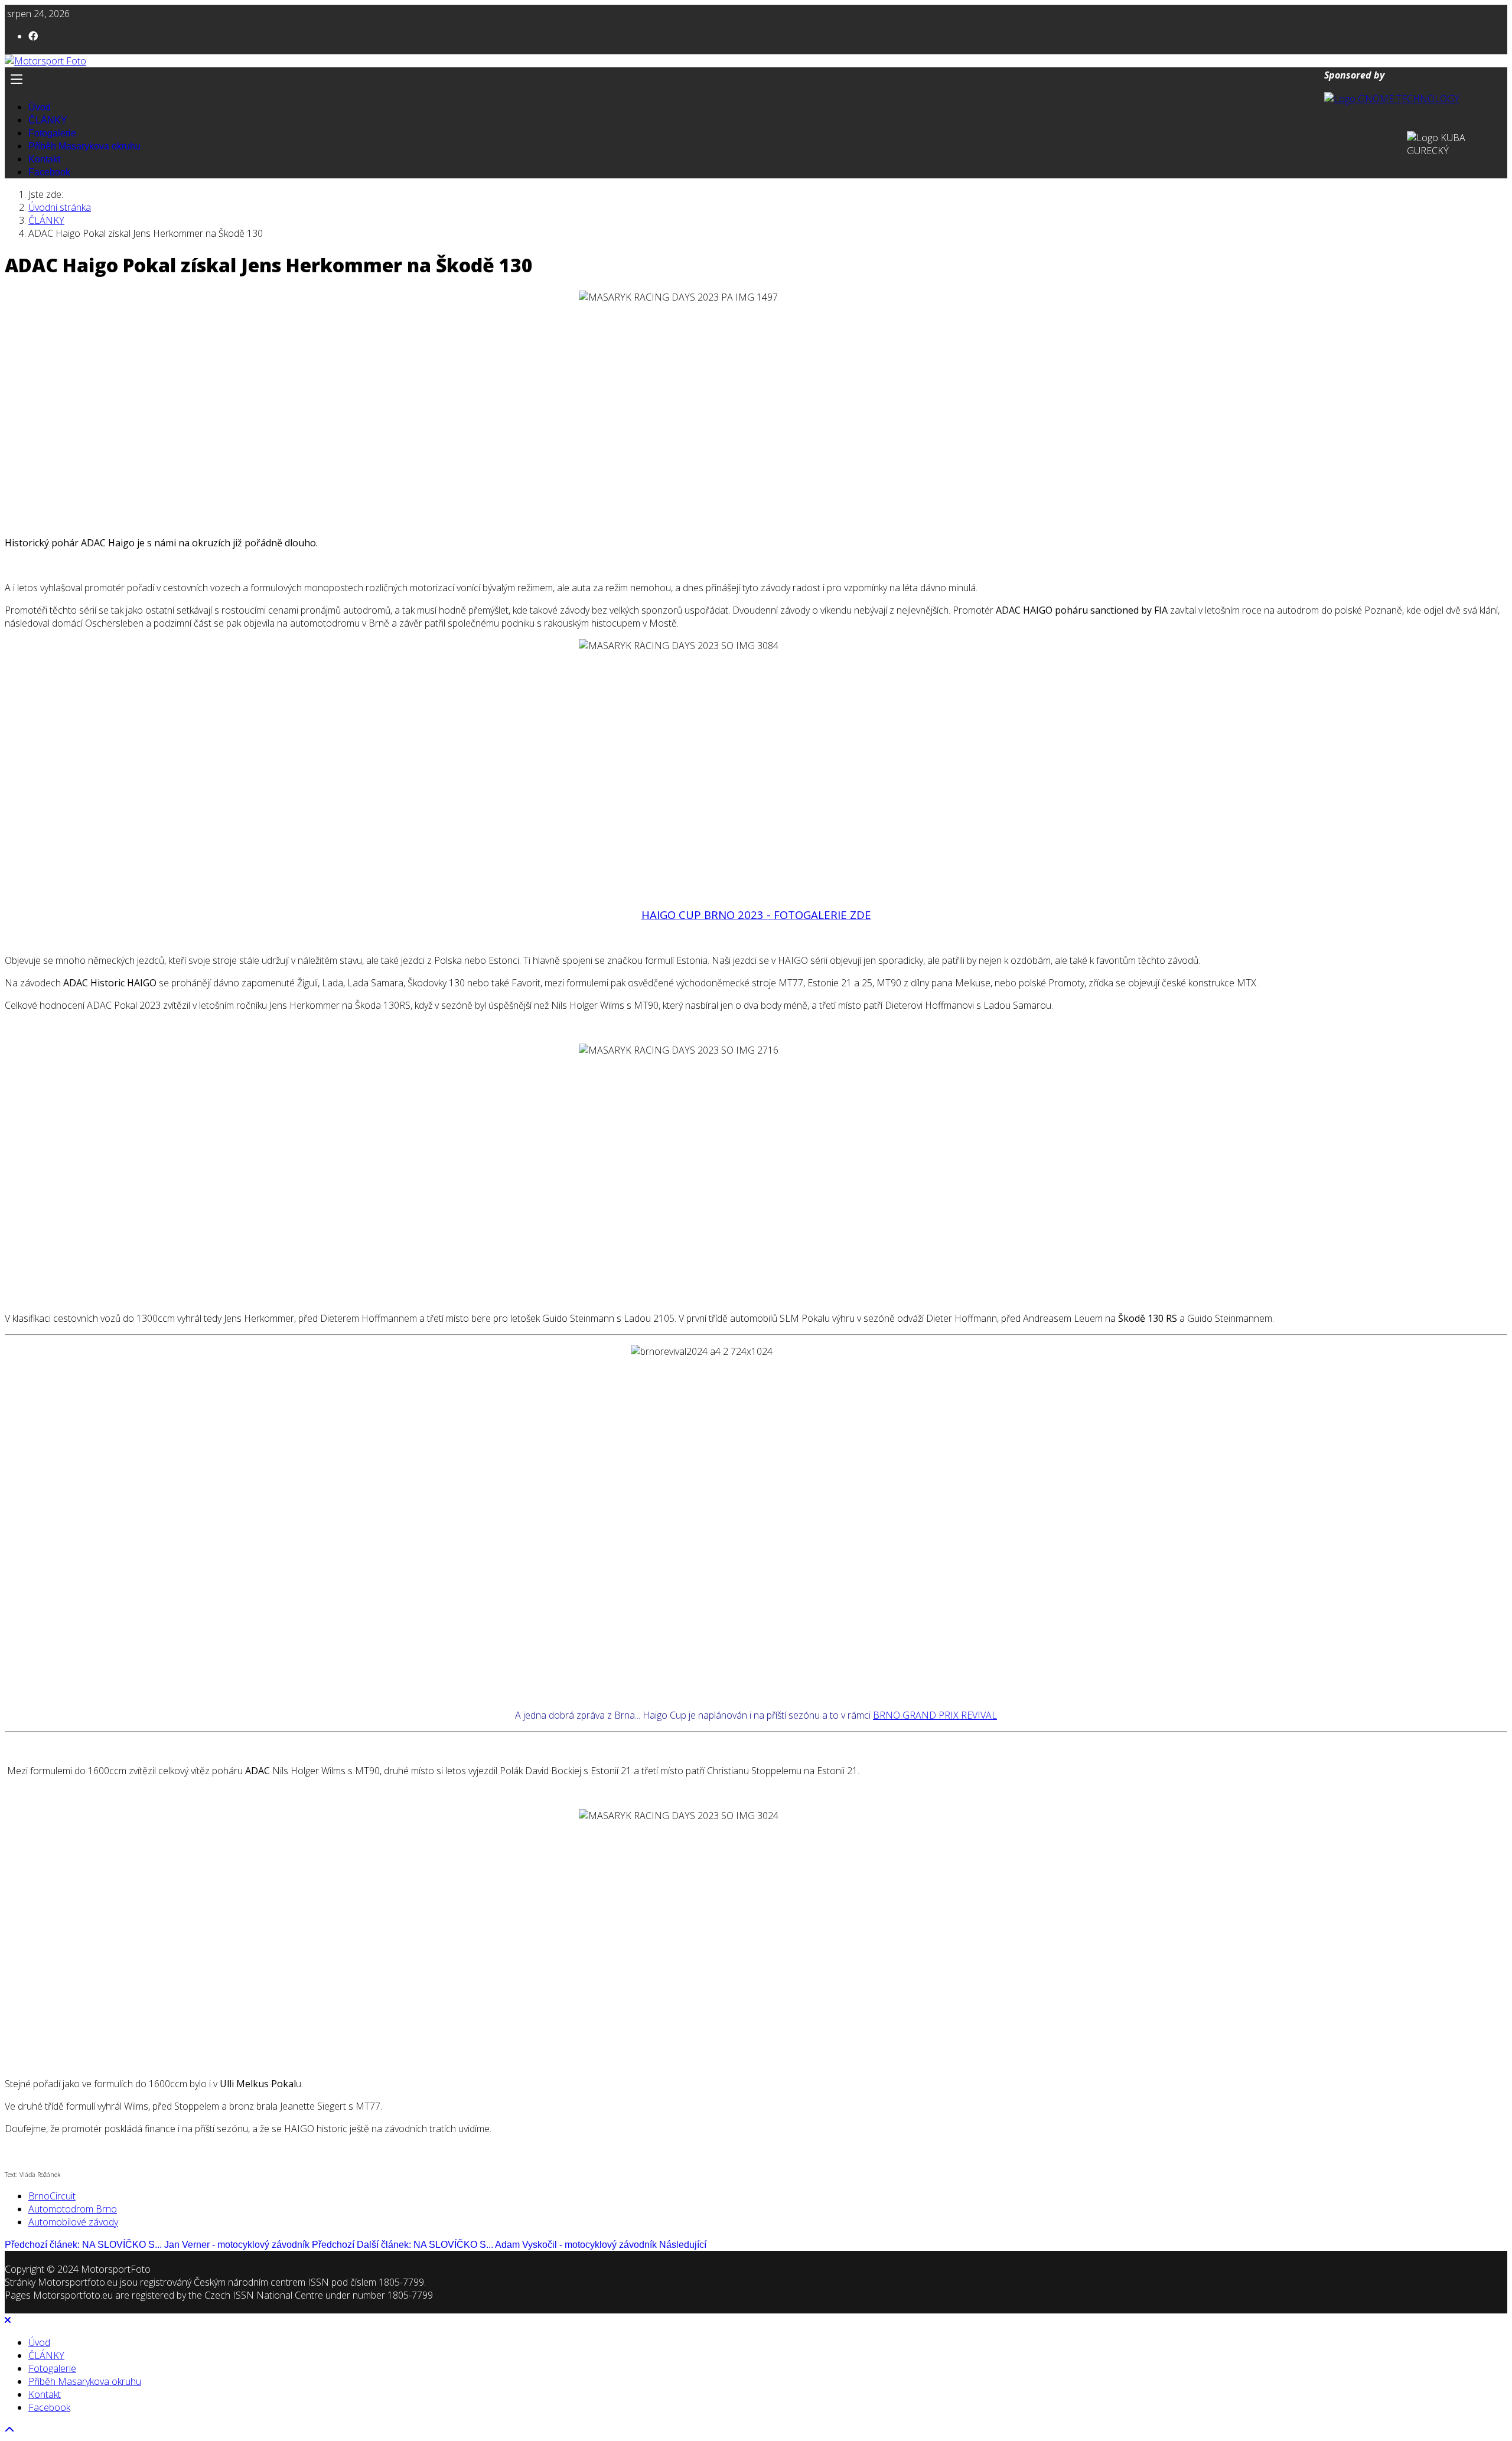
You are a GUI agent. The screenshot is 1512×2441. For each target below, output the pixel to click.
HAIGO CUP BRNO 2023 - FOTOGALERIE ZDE (756, 915)
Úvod (40, 107)
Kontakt (44, 159)
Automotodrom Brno (73, 2209)
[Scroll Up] (9, 2430)
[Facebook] (33, 36)
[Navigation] (756, 79)
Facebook (49, 172)
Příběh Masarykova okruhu (84, 146)
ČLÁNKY (48, 120)
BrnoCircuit (52, 2196)
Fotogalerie (52, 133)
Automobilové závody (73, 2222)
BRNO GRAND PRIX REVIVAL (935, 1715)
